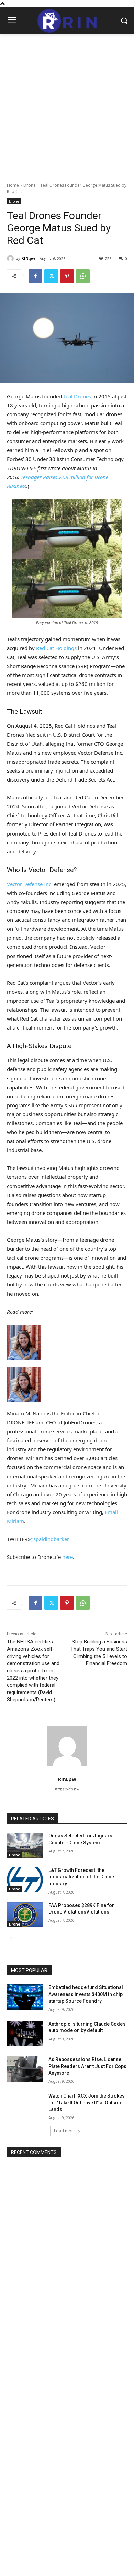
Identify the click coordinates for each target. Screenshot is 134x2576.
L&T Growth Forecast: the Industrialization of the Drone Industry (81, 1877)
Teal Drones (77, 396)
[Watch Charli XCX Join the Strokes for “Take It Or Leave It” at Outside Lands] (25, 2105)
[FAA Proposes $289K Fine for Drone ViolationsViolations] (25, 1915)
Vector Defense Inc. (30, 884)
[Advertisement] (67, 104)
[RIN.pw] (11, 258)
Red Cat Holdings (56, 648)
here (68, 1557)
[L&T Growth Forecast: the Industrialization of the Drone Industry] (25, 1880)
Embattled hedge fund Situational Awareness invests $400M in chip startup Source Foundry (86, 1994)
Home (13, 185)
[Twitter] (51, 276)
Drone (30, 185)
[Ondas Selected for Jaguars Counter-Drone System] (25, 1845)
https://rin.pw (67, 1789)
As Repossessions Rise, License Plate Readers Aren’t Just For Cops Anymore (87, 2066)
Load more (65, 2131)
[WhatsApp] (83, 276)
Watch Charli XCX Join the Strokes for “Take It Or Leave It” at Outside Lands (87, 2103)
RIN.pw (28, 258)
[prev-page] (11, 1939)
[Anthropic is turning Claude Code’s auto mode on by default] (25, 2034)
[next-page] (22, 1939)
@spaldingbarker (49, 1539)
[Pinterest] (67, 276)
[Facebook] (35, 276)
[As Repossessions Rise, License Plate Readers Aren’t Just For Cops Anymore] (25, 2069)
